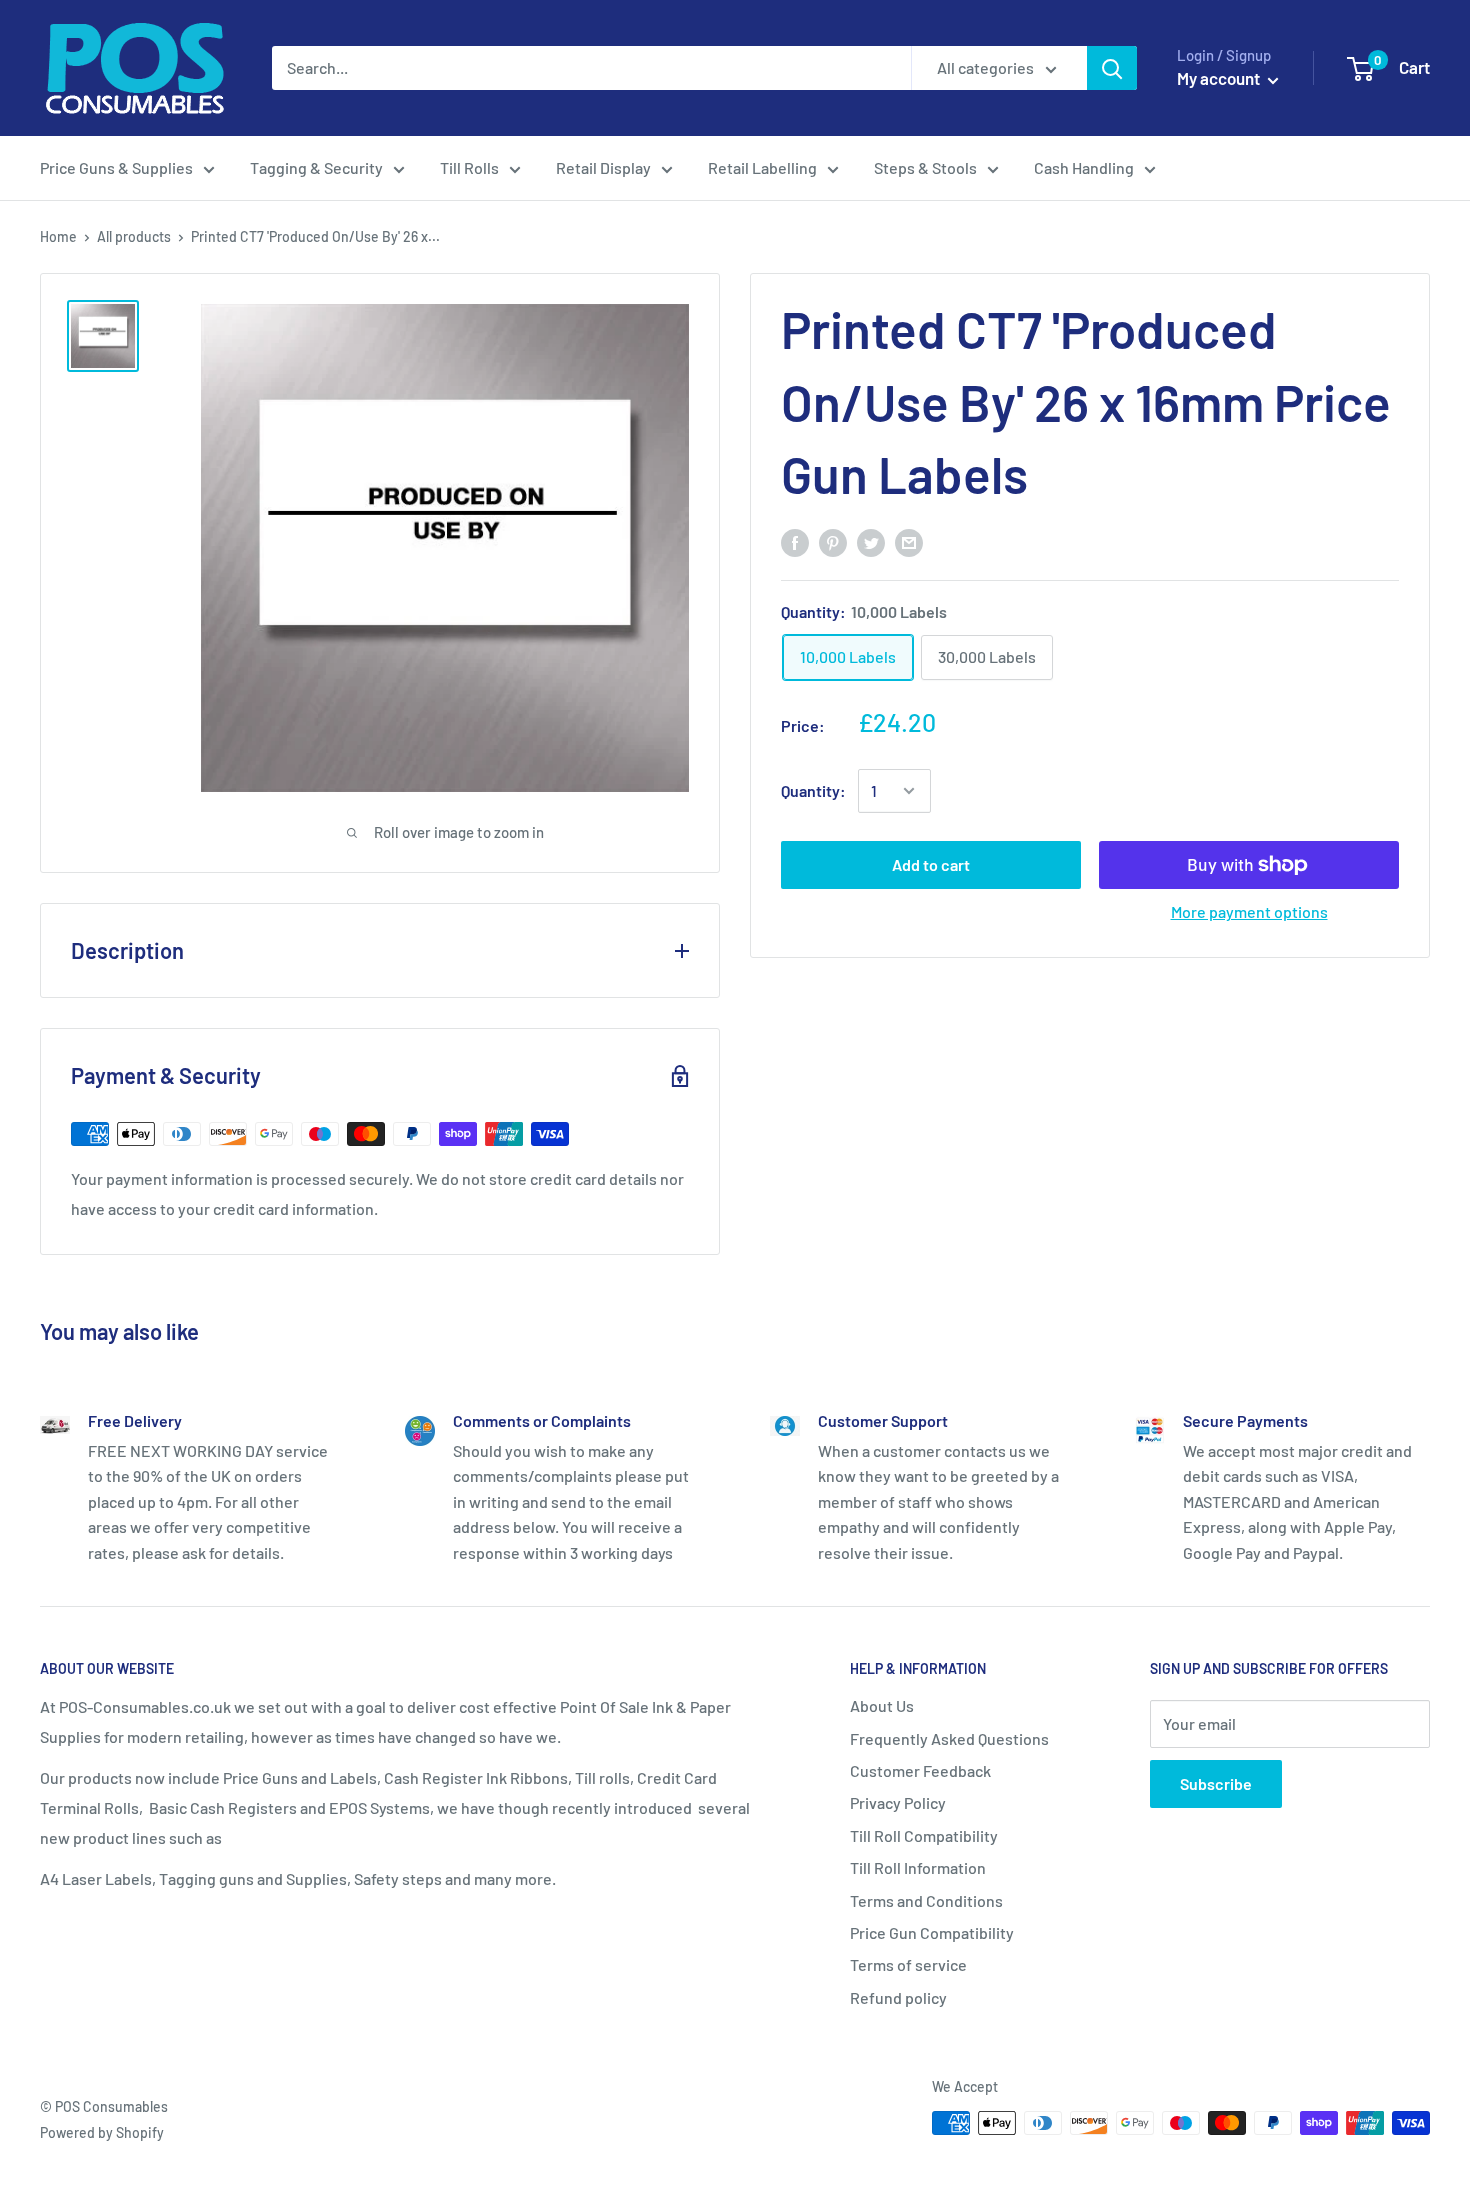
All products (134, 236)
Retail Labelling (762, 167)
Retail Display (603, 167)
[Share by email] (909, 541)
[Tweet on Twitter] (871, 541)
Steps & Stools (925, 167)
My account (1220, 78)
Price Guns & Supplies (116, 167)
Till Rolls (469, 167)
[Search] (1112, 68)
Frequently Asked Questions (949, 1738)
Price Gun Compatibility (932, 1932)
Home (58, 236)
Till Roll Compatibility (924, 1835)
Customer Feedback (920, 1770)
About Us (882, 1705)
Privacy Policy (898, 1802)
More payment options (1249, 911)
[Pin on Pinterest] (833, 541)
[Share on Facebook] (795, 541)
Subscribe (1216, 1783)
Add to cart (931, 864)
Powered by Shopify (102, 2132)
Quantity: (813, 791)
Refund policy (898, 1997)
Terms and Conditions (926, 1900)
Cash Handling (1084, 167)
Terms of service (908, 1964)
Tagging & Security (316, 167)
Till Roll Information (918, 1867)
